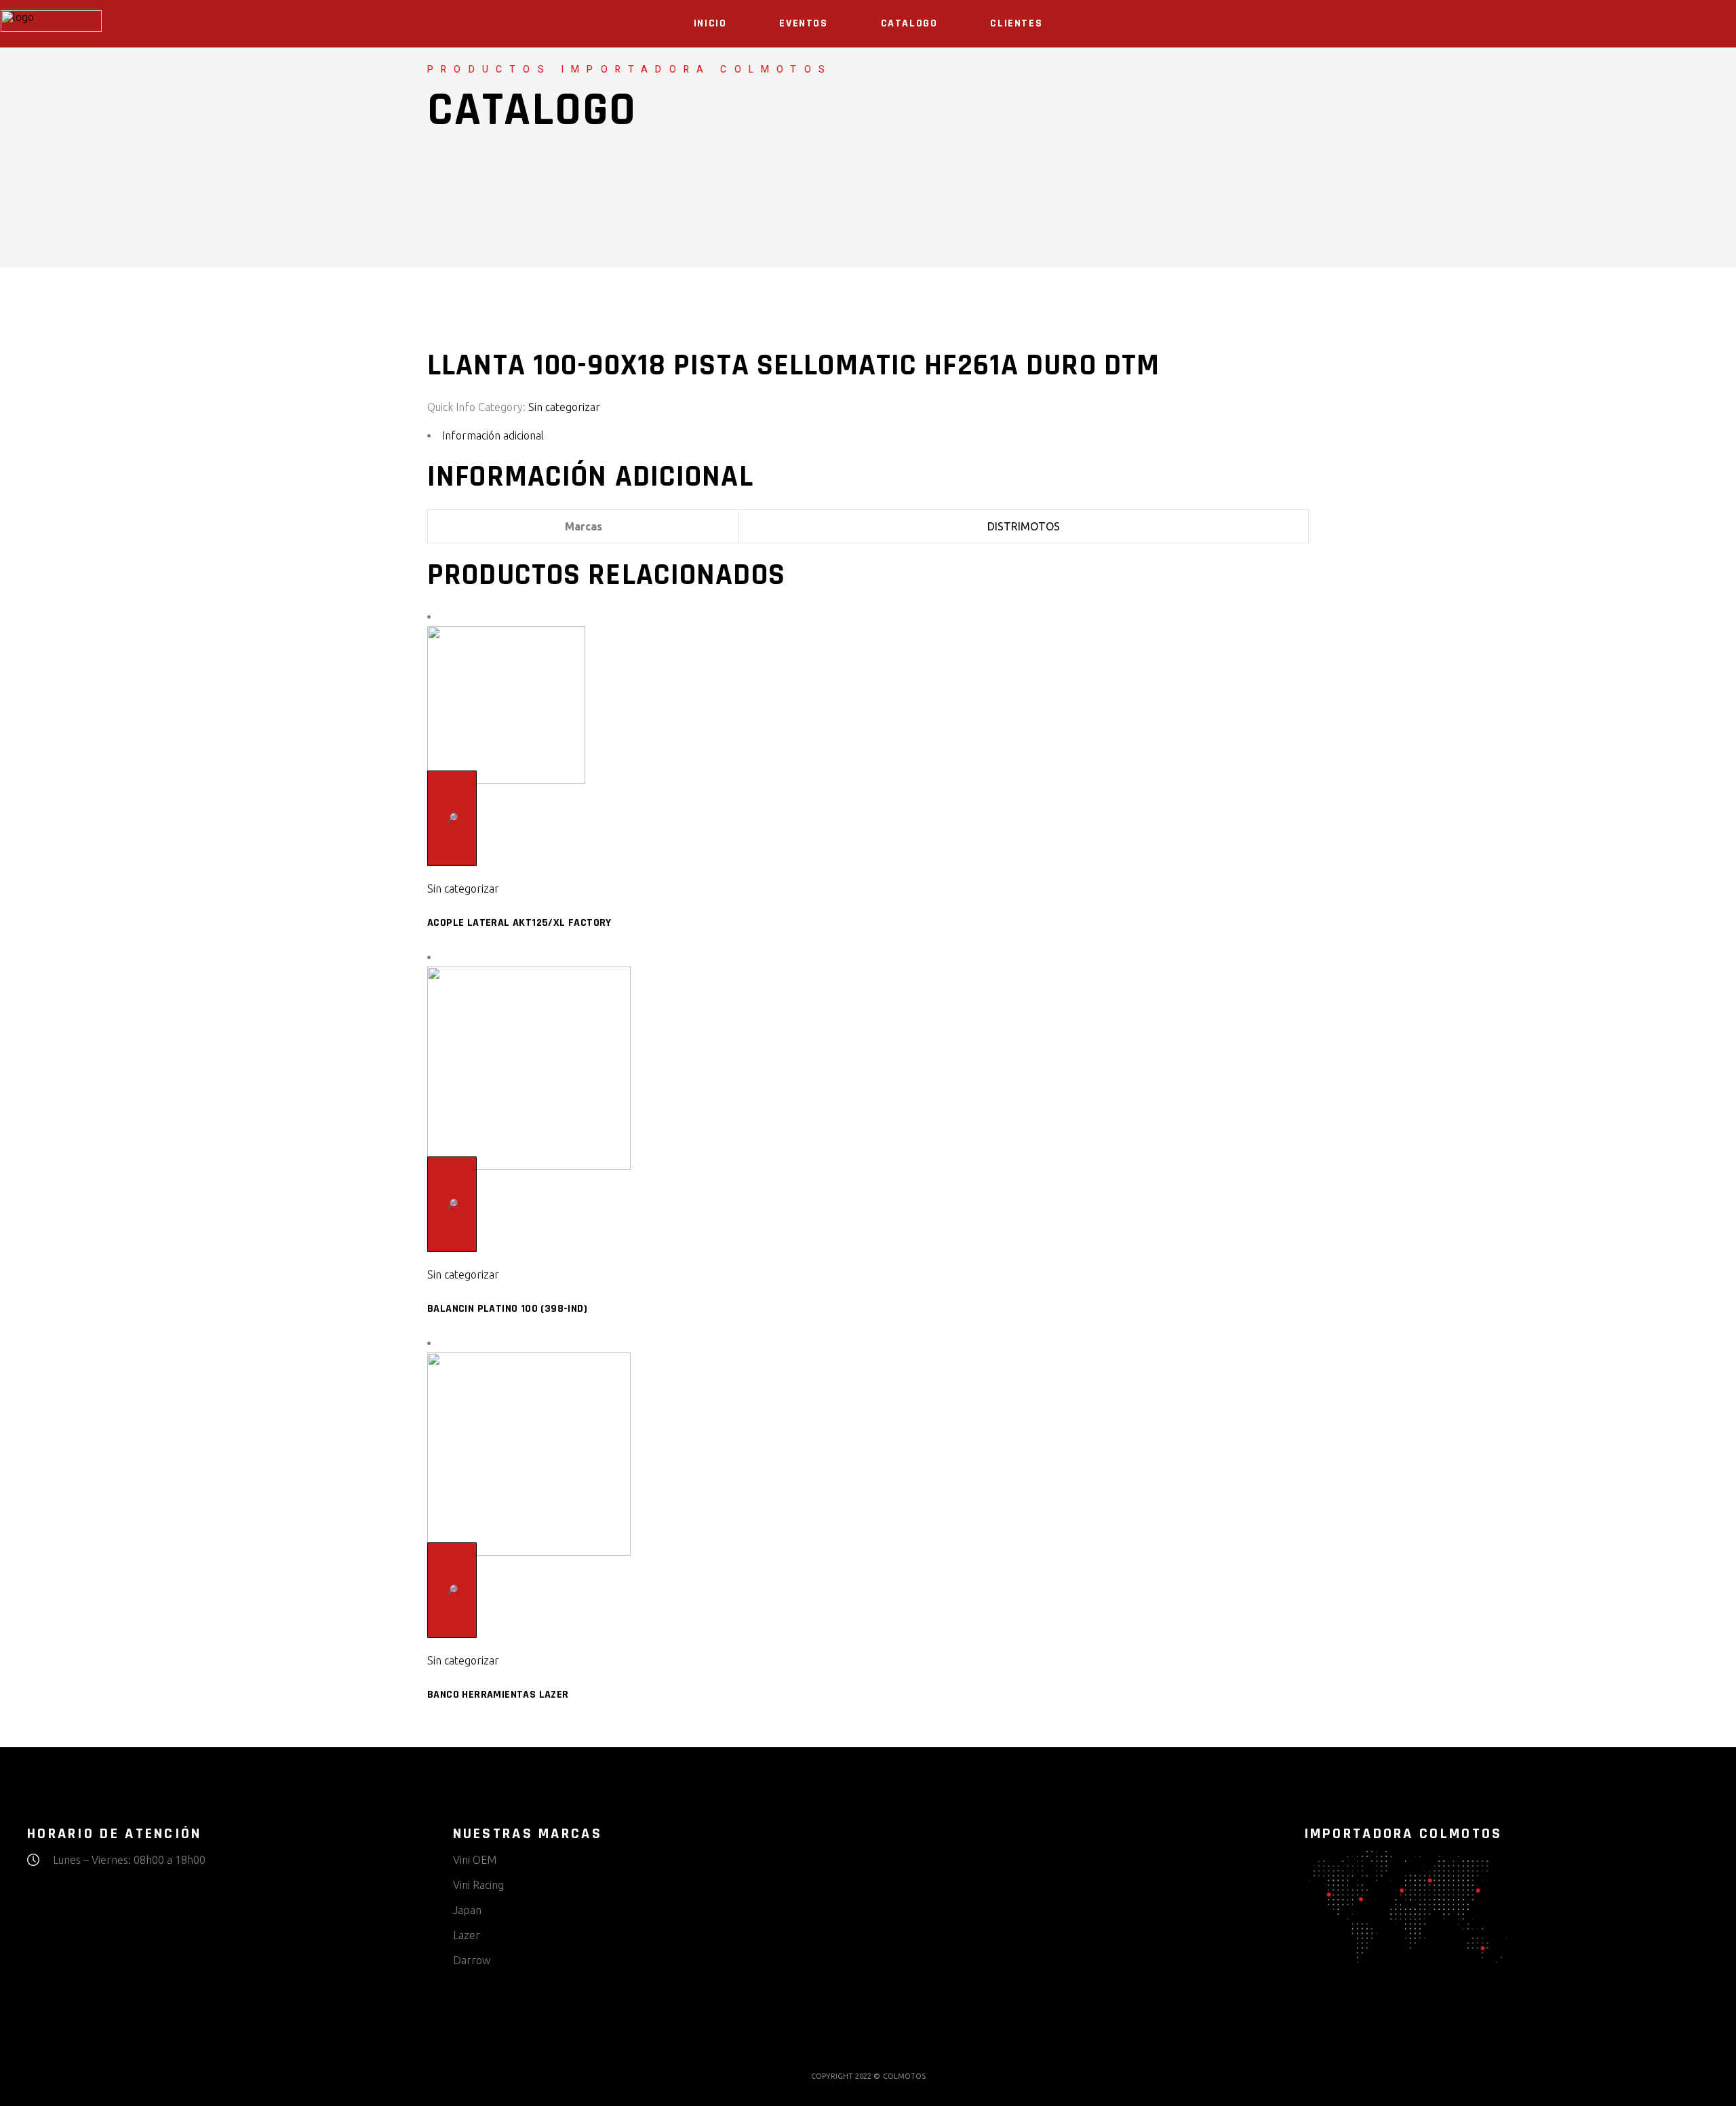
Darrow (472, 1960)
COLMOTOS (904, 2076)
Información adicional (493, 435)
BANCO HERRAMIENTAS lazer (498, 1695)
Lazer (467, 1935)
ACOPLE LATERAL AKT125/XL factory (519, 923)
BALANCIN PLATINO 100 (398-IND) (507, 1309)
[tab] (868, 436)
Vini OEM (475, 1860)
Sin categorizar (564, 407)
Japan (467, 1910)
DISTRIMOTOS (1024, 526)
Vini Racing (478, 1885)
